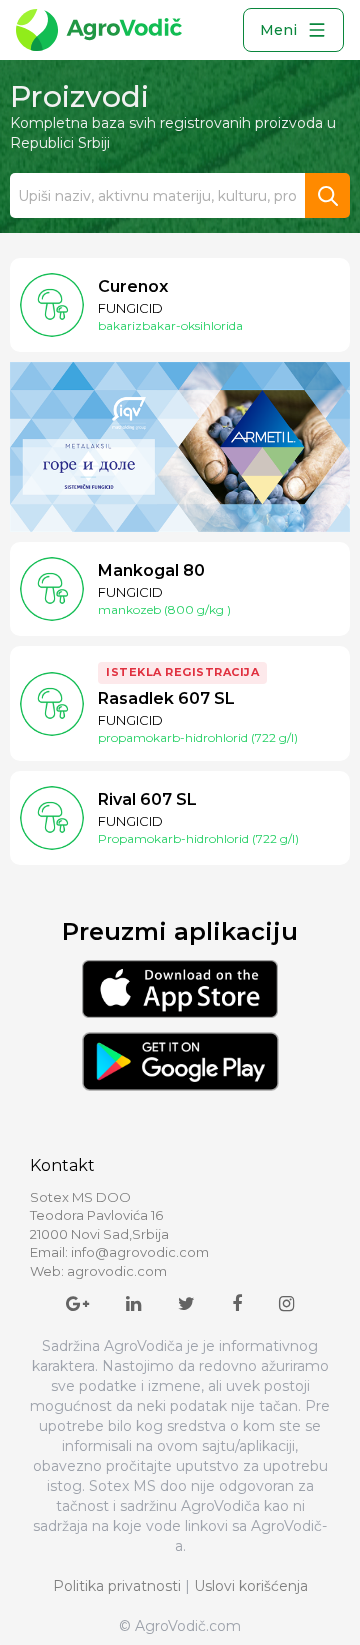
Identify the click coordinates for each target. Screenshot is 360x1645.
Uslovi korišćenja (251, 1586)
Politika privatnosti (117, 1586)
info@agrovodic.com (140, 1252)
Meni (278, 30)
